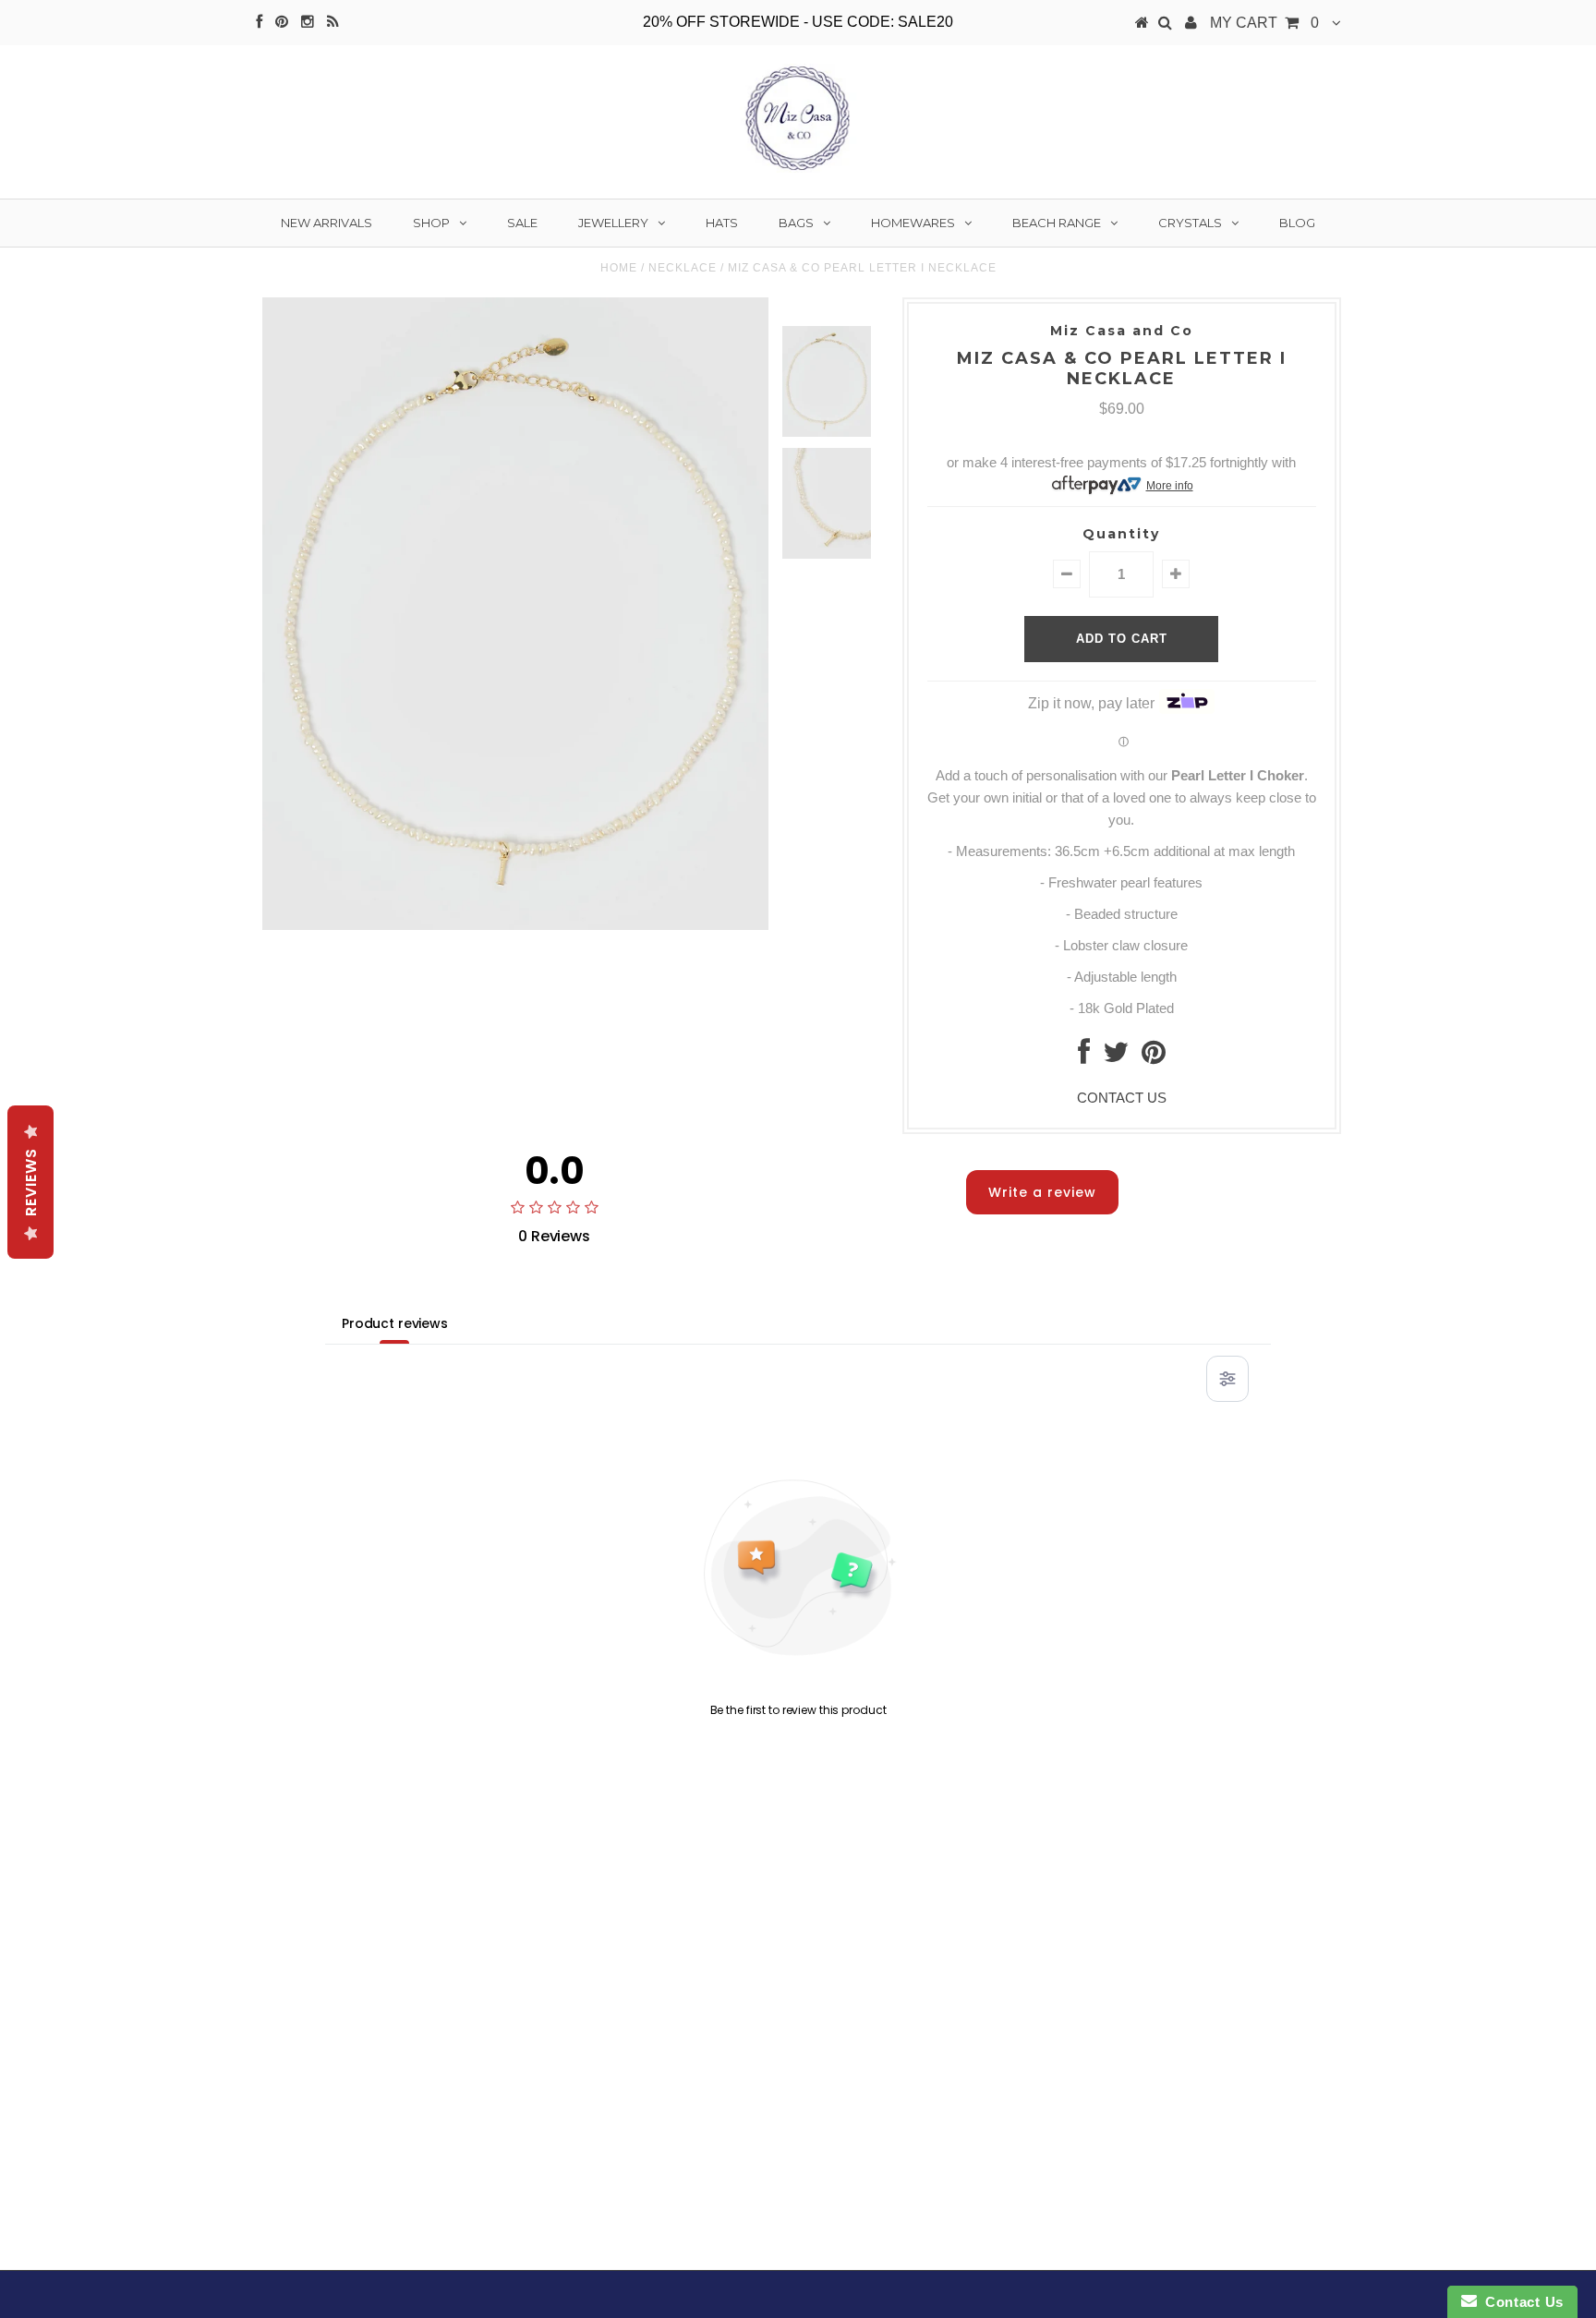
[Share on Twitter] (1116, 1057)
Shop (431, 223)
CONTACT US (1122, 1098)
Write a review (1042, 1192)
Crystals (1190, 223)
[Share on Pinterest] (1154, 1057)
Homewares (913, 223)
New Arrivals (326, 223)
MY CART (1264, 23)
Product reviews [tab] (395, 1323)
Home (619, 268)
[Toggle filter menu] (1227, 1379)
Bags (796, 223)
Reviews (31, 1182)
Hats (722, 223)
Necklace (683, 268)
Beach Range (1057, 223)
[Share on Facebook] (1084, 1057)
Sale (522, 223)
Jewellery (613, 223)
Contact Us (1520, 2302)
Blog (1297, 223)
